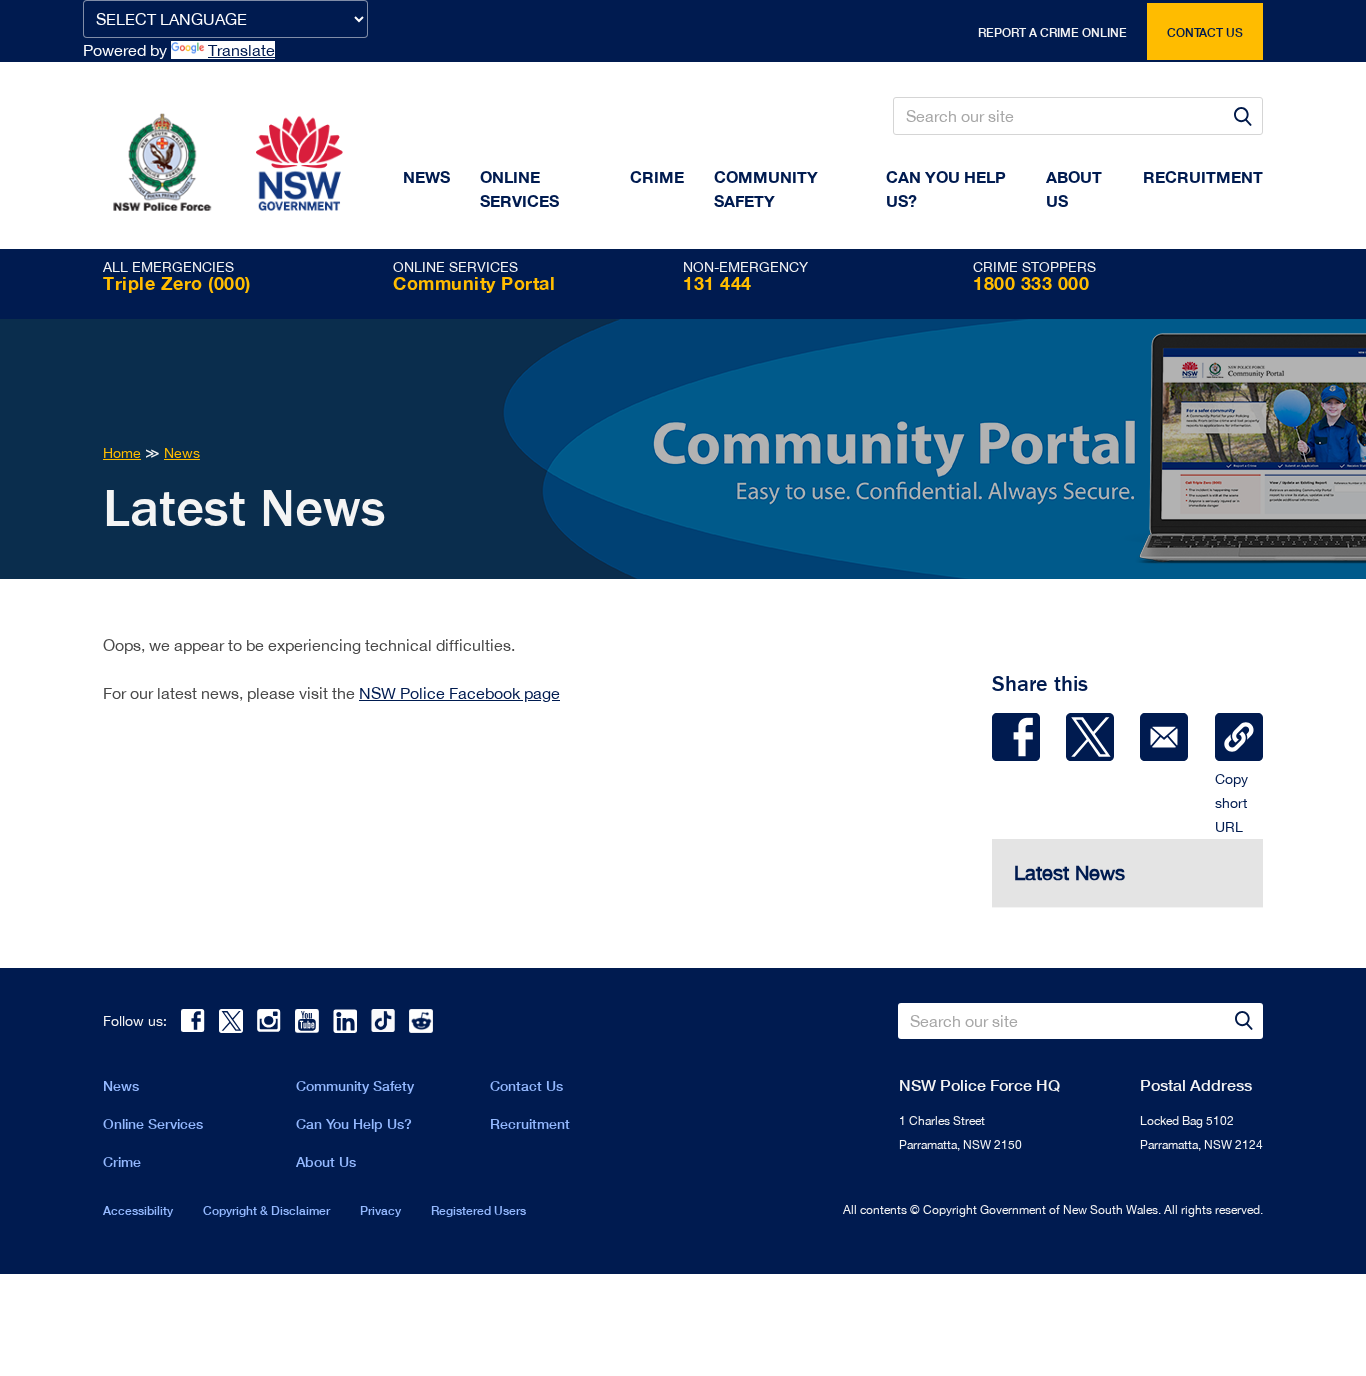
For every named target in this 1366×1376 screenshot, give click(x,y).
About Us (326, 1161)
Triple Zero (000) (177, 283)
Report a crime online (1052, 32)
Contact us (1205, 32)
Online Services (519, 188)
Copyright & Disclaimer (266, 1210)
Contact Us (526, 1085)
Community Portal (474, 283)
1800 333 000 (1031, 283)
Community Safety (766, 188)
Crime (657, 176)
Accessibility (138, 1210)
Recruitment (1203, 176)
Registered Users (478, 1210)
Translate (241, 50)
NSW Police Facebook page (459, 693)
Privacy (380, 1210)
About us (1074, 188)
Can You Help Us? (946, 188)
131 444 (717, 283)
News (426, 176)
